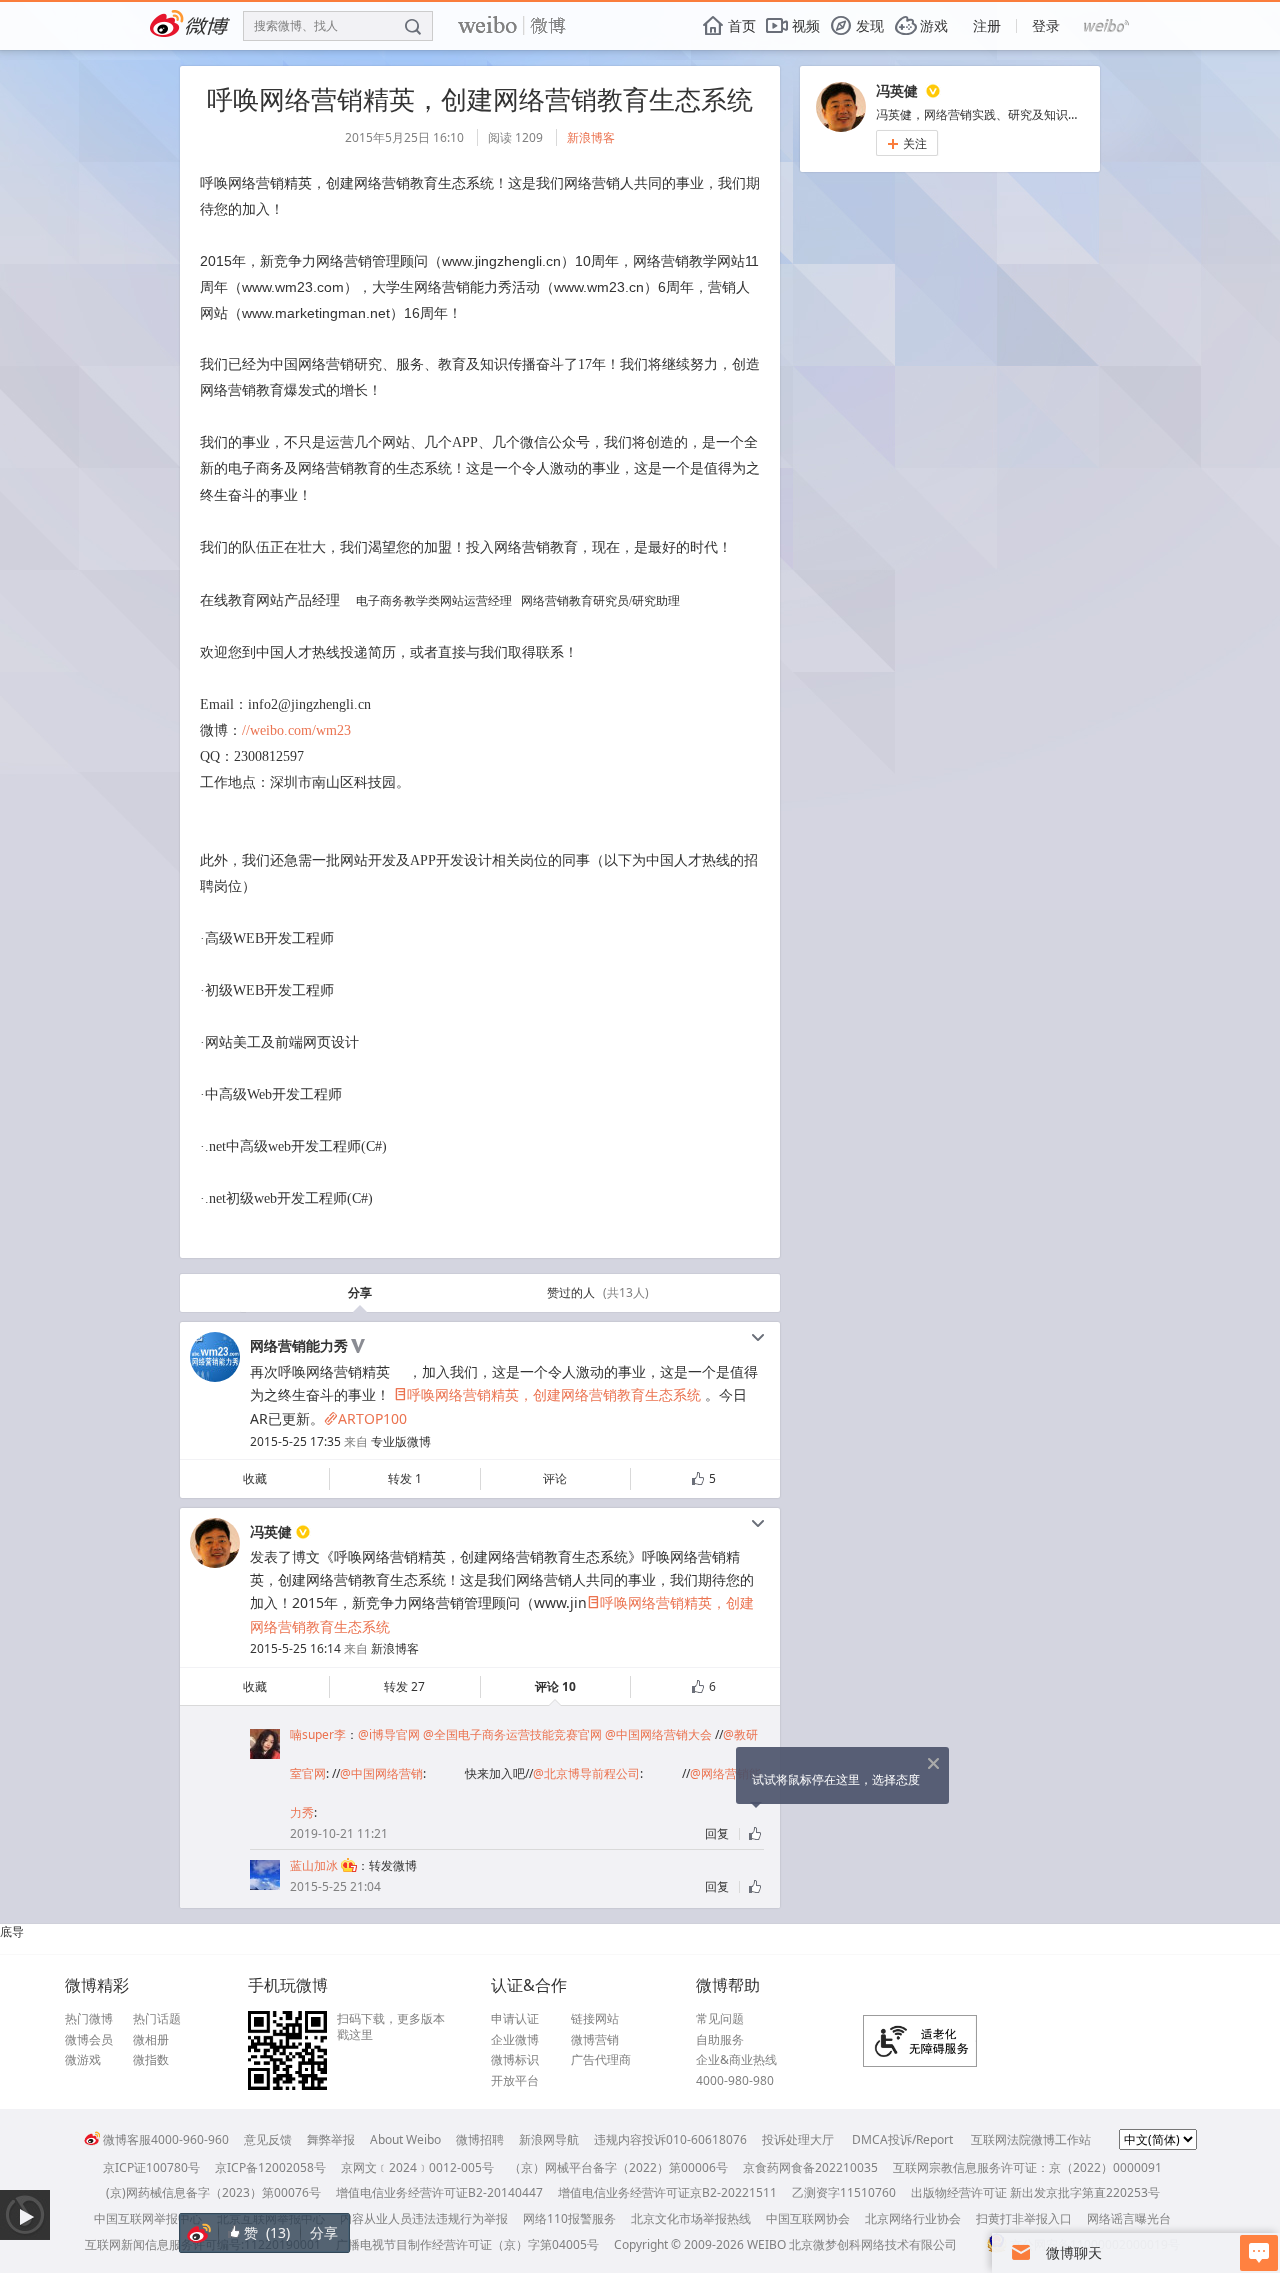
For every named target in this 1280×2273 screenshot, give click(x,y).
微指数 (151, 2060)
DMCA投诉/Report (902, 2139)
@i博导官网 (389, 1734)
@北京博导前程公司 (586, 1773)
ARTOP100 (365, 1418)
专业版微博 (401, 1441)
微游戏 (83, 2060)
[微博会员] (347, 1865)
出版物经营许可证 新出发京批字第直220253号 (1035, 2192)
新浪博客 (591, 137)
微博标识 (515, 2060)
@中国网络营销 (381, 1773)
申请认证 (515, 2019)
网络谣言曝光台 (1129, 2218)
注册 (987, 25)
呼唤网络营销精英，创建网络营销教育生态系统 (547, 1394)
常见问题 (720, 2019)
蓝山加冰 (314, 1865)
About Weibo (405, 2139)
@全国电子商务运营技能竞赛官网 (512, 1734)
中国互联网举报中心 (148, 2218)
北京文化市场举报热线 (691, 2218)
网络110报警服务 (569, 2218)
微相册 (151, 2040)
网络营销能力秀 (299, 1345)
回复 (717, 1833)
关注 (907, 143)
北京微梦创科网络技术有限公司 (873, 2244)
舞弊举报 (331, 2139)
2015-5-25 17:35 (295, 1441)
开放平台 (515, 2081)
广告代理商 (601, 2060)
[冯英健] (215, 1563)
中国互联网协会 (808, 2218)
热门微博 (89, 2019)
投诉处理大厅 (798, 2139)
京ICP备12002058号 (270, 2167)
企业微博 (515, 2040)
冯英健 (271, 1531)
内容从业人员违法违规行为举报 (424, 2218)
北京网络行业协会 (913, 2218)
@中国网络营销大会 (658, 1734)
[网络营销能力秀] (215, 1377)
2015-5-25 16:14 (295, 1648)
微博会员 (89, 2040)
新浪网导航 (549, 2139)
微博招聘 (480, 2139)
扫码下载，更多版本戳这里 (391, 2026)
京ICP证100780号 (151, 2167)
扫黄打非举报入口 (1024, 2218)
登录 (1046, 25)
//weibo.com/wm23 (296, 730)
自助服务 (720, 2040)
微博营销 (595, 2040)
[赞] (756, 1833)
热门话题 (157, 2019)
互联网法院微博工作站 (1031, 2139)
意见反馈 (268, 2139)
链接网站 (595, 2019)
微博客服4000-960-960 (166, 2139)
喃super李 (318, 1734)
